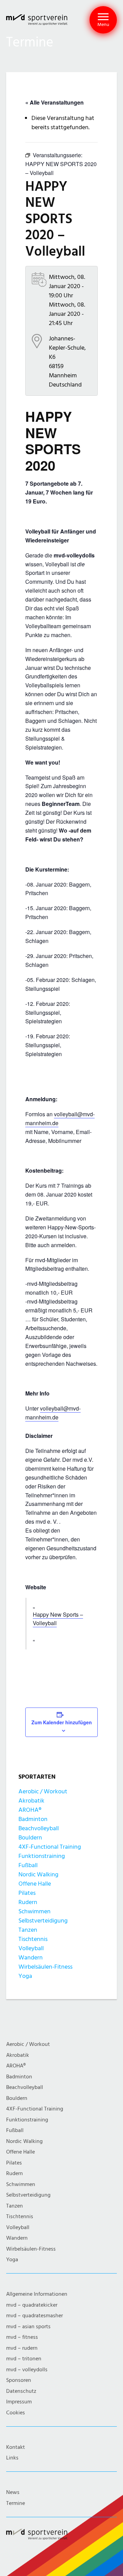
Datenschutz (21, 2391)
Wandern (31, 1958)
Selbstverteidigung (43, 1921)
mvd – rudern (22, 2348)
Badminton (33, 1819)
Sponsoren (19, 2380)
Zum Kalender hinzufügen (62, 1722)
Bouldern (30, 1838)
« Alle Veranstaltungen (54, 102)
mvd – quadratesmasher (35, 2316)
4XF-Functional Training (50, 1847)
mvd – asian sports (28, 2327)
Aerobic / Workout (43, 1791)
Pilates (27, 1893)
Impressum (19, 2402)
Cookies (16, 2413)
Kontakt (16, 2447)
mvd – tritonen (24, 2359)
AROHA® (30, 1810)
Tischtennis (33, 1939)
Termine (16, 2503)
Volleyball (31, 1948)
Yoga (25, 1976)
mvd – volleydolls (27, 2370)
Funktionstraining (42, 1856)
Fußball (28, 1865)
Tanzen (28, 1930)
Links (12, 2458)
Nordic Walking (38, 1874)
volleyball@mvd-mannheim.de (53, 1413)
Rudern (28, 1902)
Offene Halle (35, 1884)
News (13, 2492)
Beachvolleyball (39, 1828)
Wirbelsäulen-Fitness (45, 1967)
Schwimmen (35, 1911)
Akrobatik (31, 1801)
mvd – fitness (22, 2337)
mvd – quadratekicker (32, 2305)
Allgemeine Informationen (37, 2294)
